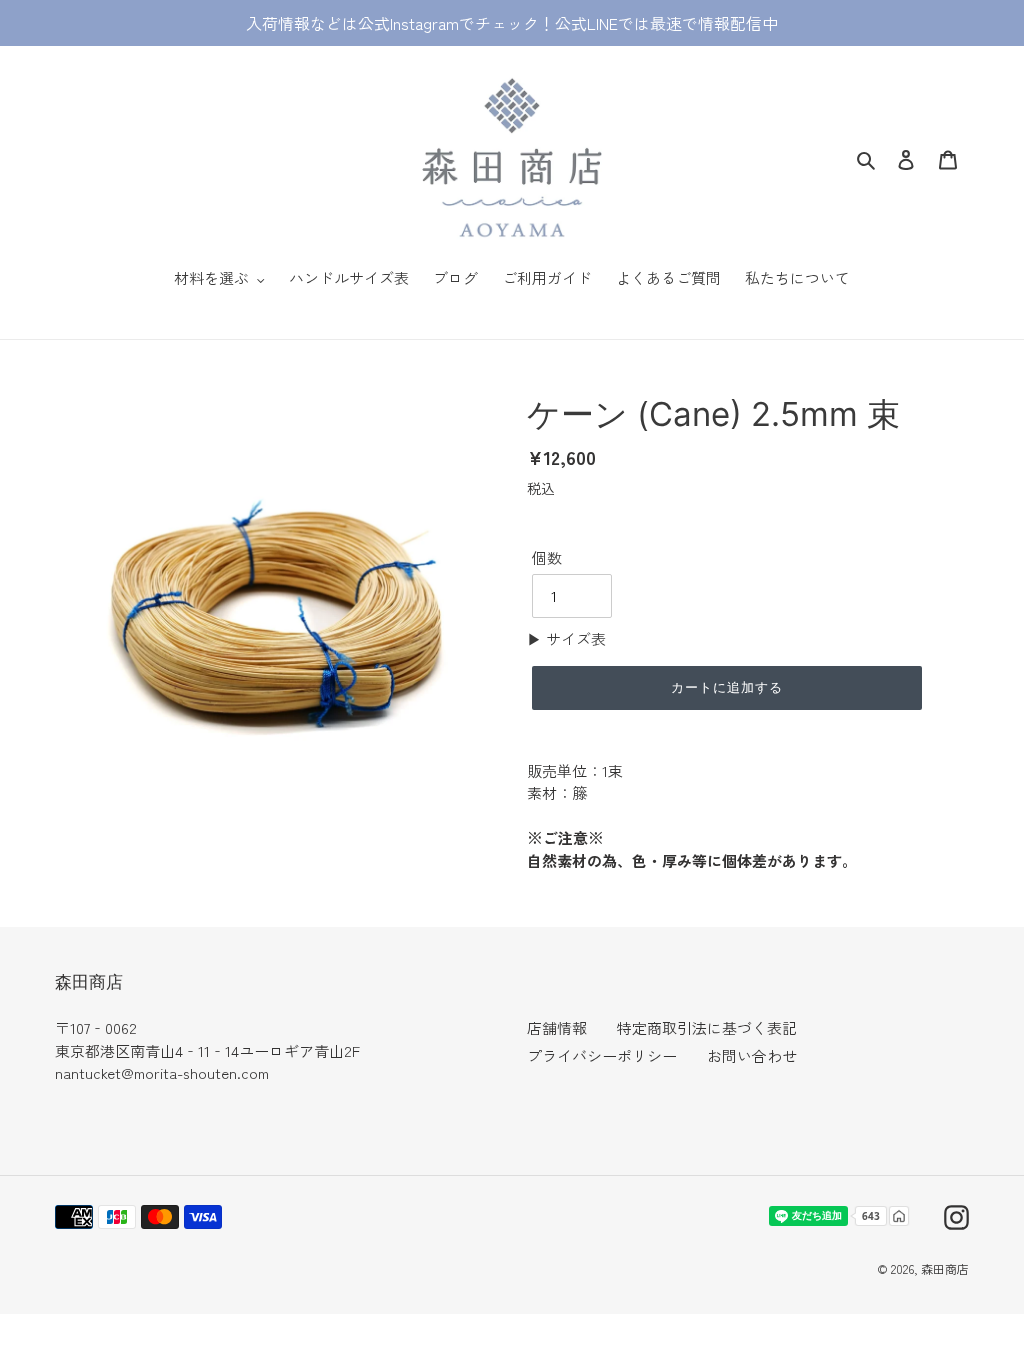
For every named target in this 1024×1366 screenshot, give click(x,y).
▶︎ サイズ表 (566, 638)
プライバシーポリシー (602, 1055)
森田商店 (945, 1268)
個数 (547, 557)
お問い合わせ (752, 1055)
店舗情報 (557, 1027)
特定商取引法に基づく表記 (707, 1027)
